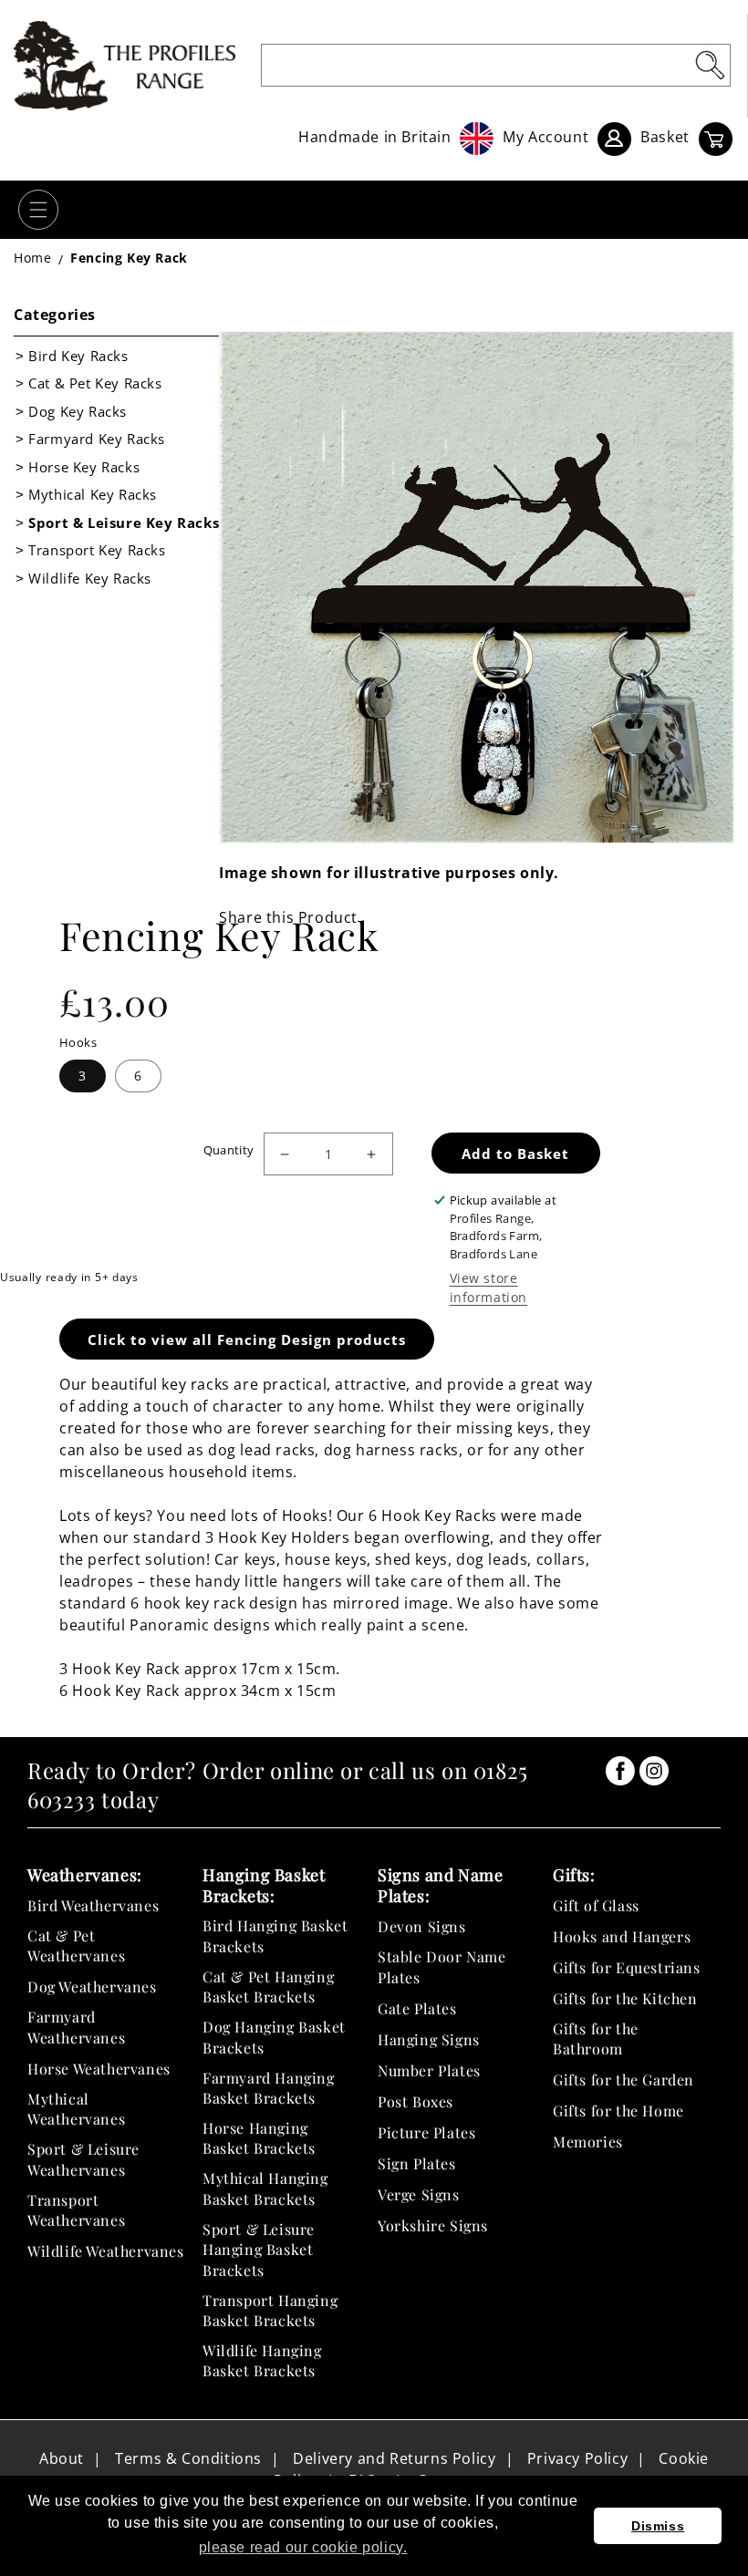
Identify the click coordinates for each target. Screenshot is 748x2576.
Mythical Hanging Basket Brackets (265, 2188)
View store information (489, 1288)
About (62, 2458)
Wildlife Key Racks (90, 578)
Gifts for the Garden (623, 2079)
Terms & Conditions (188, 2458)
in (620, 1771)
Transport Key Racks (97, 550)
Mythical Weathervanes (76, 2109)
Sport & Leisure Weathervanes (83, 2159)
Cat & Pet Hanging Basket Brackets (268, 1986)
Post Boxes (416, 2101)
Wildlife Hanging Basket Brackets (262, 2360)
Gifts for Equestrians (627, 1967)
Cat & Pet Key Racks (95, 383)
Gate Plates (417, 2008)
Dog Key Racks (78, 411)
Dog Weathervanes (92, 1986)
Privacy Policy (577, 2458)
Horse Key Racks (84, 467)
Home (32, 258)
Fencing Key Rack (129, 258)
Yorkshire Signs (433, 2225)
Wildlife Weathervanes (106, 2251)
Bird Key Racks (78, 356)
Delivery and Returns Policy (394, 2458)
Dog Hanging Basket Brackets (274, 2037)
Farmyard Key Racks (97, 439)
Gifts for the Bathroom (596, 2038)
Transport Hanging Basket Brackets (270, 2310)
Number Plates (429, 2070)
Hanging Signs (429, 2039)
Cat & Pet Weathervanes (76, 1945)
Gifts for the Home (618, 2110)
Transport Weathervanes (76, 2210)
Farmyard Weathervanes (76, 2027)
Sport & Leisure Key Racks (124, 522)
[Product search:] (710, 65)
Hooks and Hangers (622, 1936)
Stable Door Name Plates (442, 1966)
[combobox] (496, 65)
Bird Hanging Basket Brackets (275, 1935)
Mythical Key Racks (93, 494)
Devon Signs (422, 1926)
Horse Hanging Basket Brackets (259, 2138)
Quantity (229, 1150)
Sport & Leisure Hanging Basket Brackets (259, 2250)
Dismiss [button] (658, 2526)
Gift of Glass (596, 1905)
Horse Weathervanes (99, 2069)
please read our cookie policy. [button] (303, 2547)
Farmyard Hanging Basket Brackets (269, 2088)
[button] (38, 210)
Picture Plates (426, 2132)
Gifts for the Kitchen (625, 1998)
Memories (588, 2141)
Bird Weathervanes (93, 1905)
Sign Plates (417, 2163)
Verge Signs (419, 2194)
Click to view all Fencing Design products (247, 1340)
